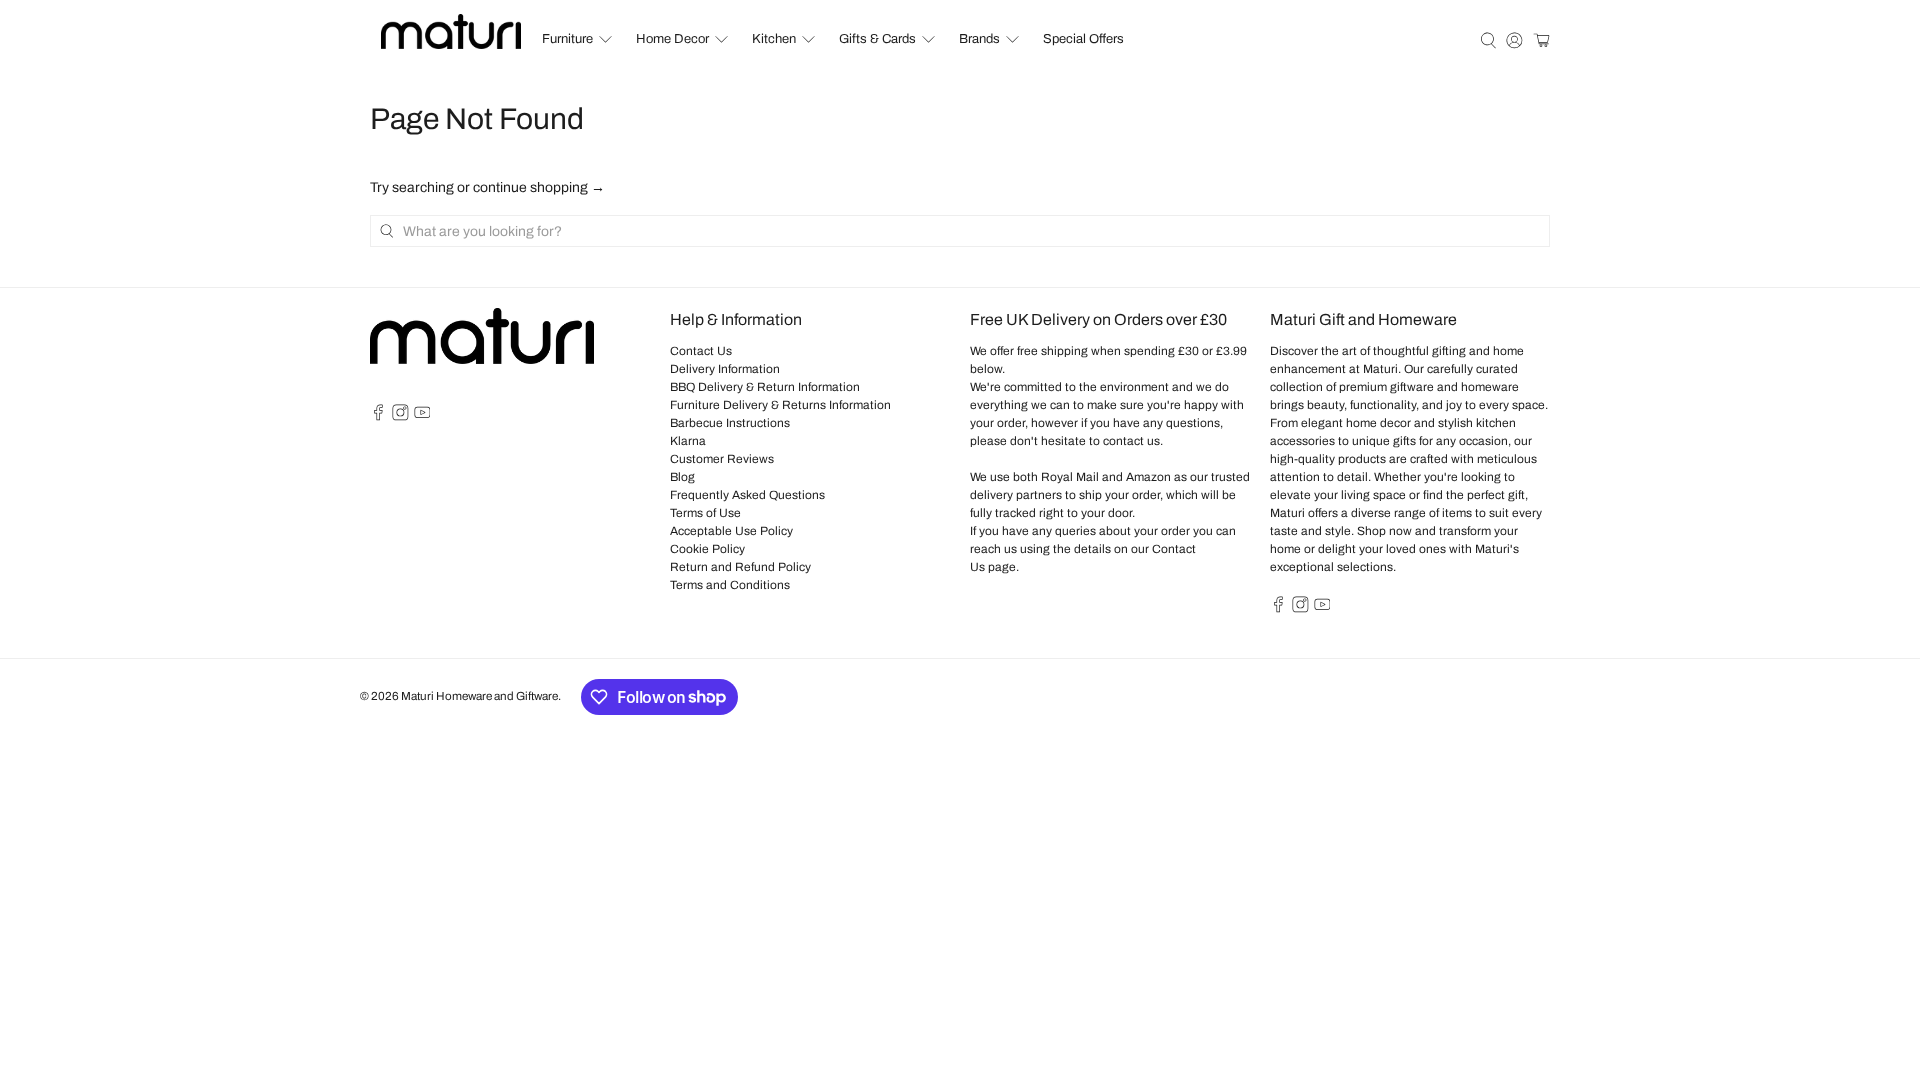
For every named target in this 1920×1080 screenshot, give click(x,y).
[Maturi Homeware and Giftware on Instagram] (400, 417)
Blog (682, 477)
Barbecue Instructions (730, 423)
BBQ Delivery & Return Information (765, 387)
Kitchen (774, 39)
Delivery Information (725, 369)
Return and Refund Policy (740, 567)
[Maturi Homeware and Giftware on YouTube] (422, 417)
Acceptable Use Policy (731, 531)
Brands (979, 39)
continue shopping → (539, 187)
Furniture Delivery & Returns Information (780, 405)
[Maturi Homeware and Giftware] (451, 31)
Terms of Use (705, 513)
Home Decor (672, 39)
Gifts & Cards (877, 39)
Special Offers (1083, 39)
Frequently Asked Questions (747, 495)
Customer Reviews (722, 459)
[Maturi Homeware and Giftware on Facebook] (378, 417)
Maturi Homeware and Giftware (479, 696)
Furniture (567, 39)
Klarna (688, 441)
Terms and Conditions (730, 585)
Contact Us (701, 351)
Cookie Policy (707, 549)
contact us (1131, 441)
